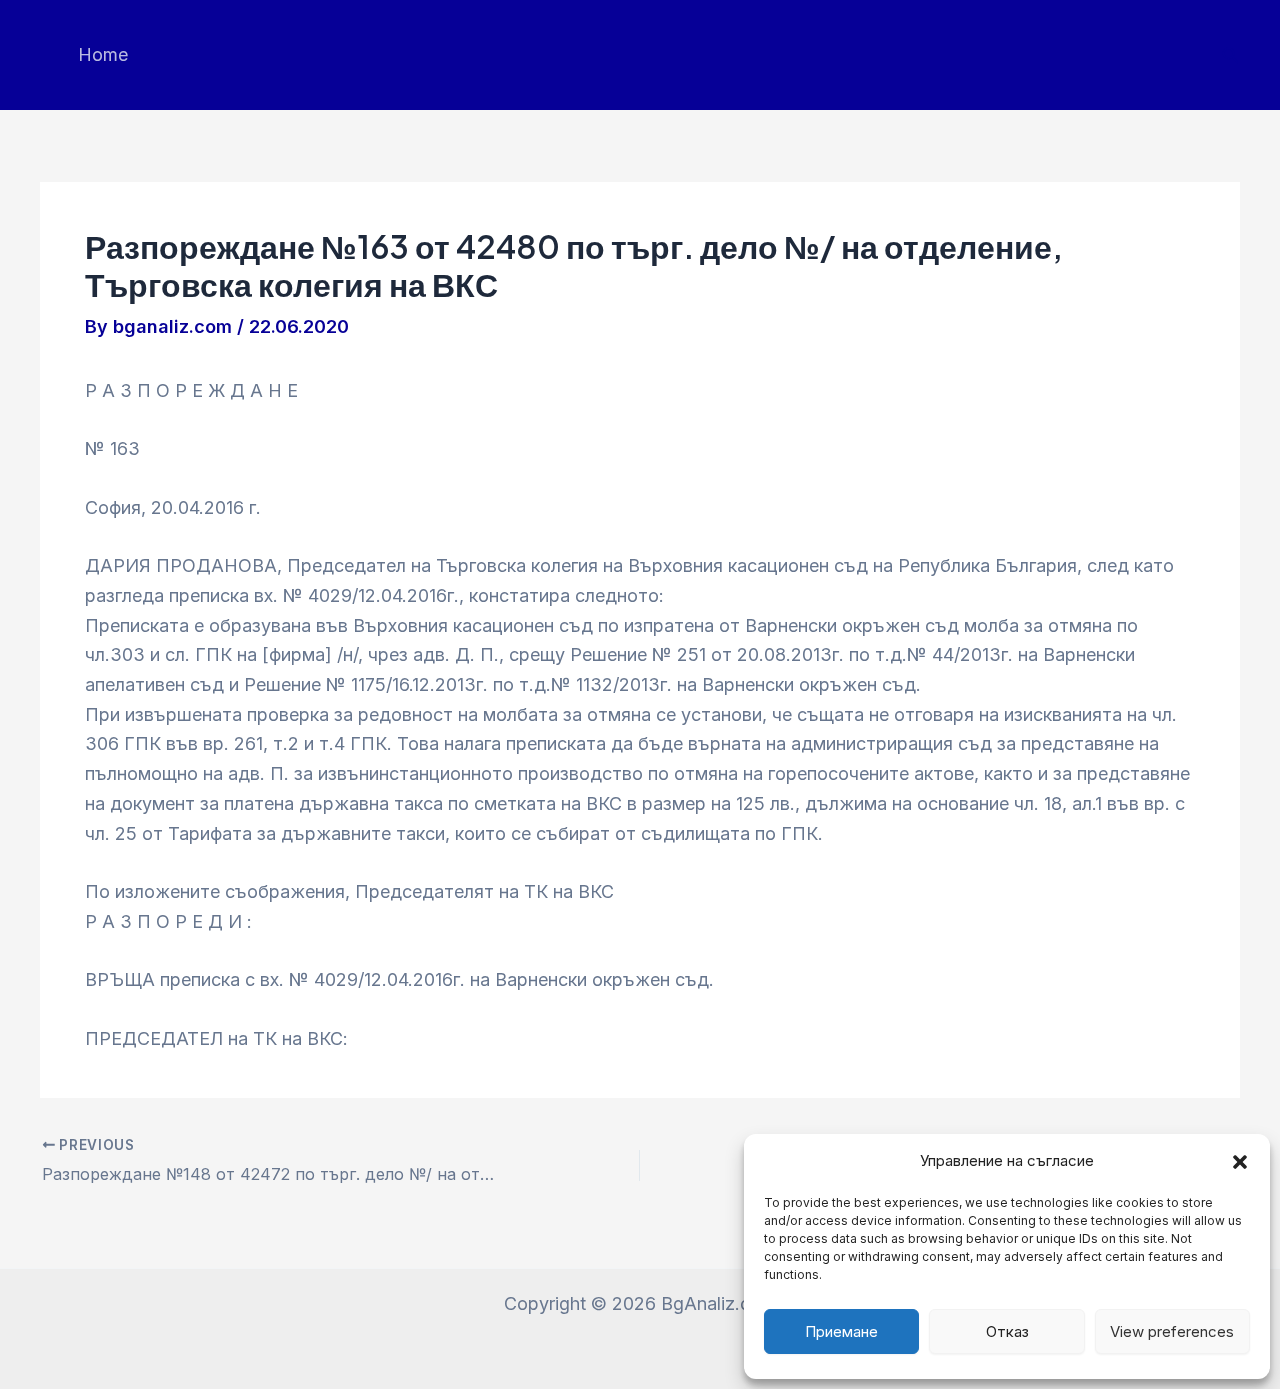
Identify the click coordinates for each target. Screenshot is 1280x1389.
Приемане (841, 1331)
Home (103, 54)
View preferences (1172, 1331)
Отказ (1007, 1331)
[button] (1240, 1162)
